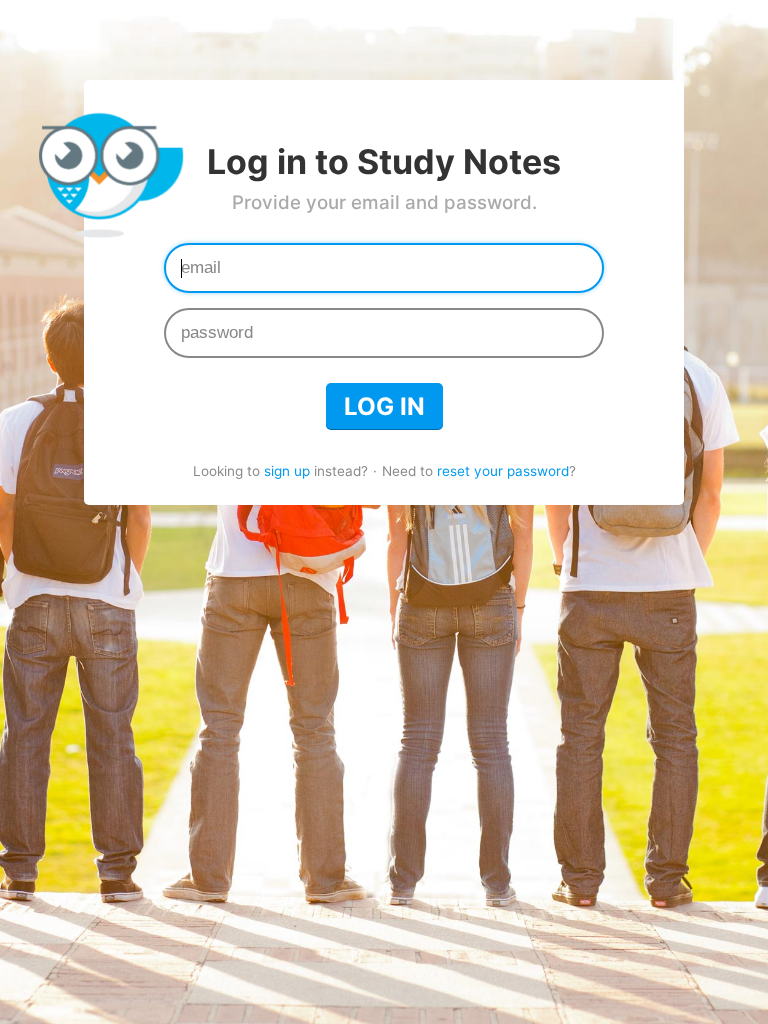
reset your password (503, 471)
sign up (287, 471)
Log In (384, 406)
